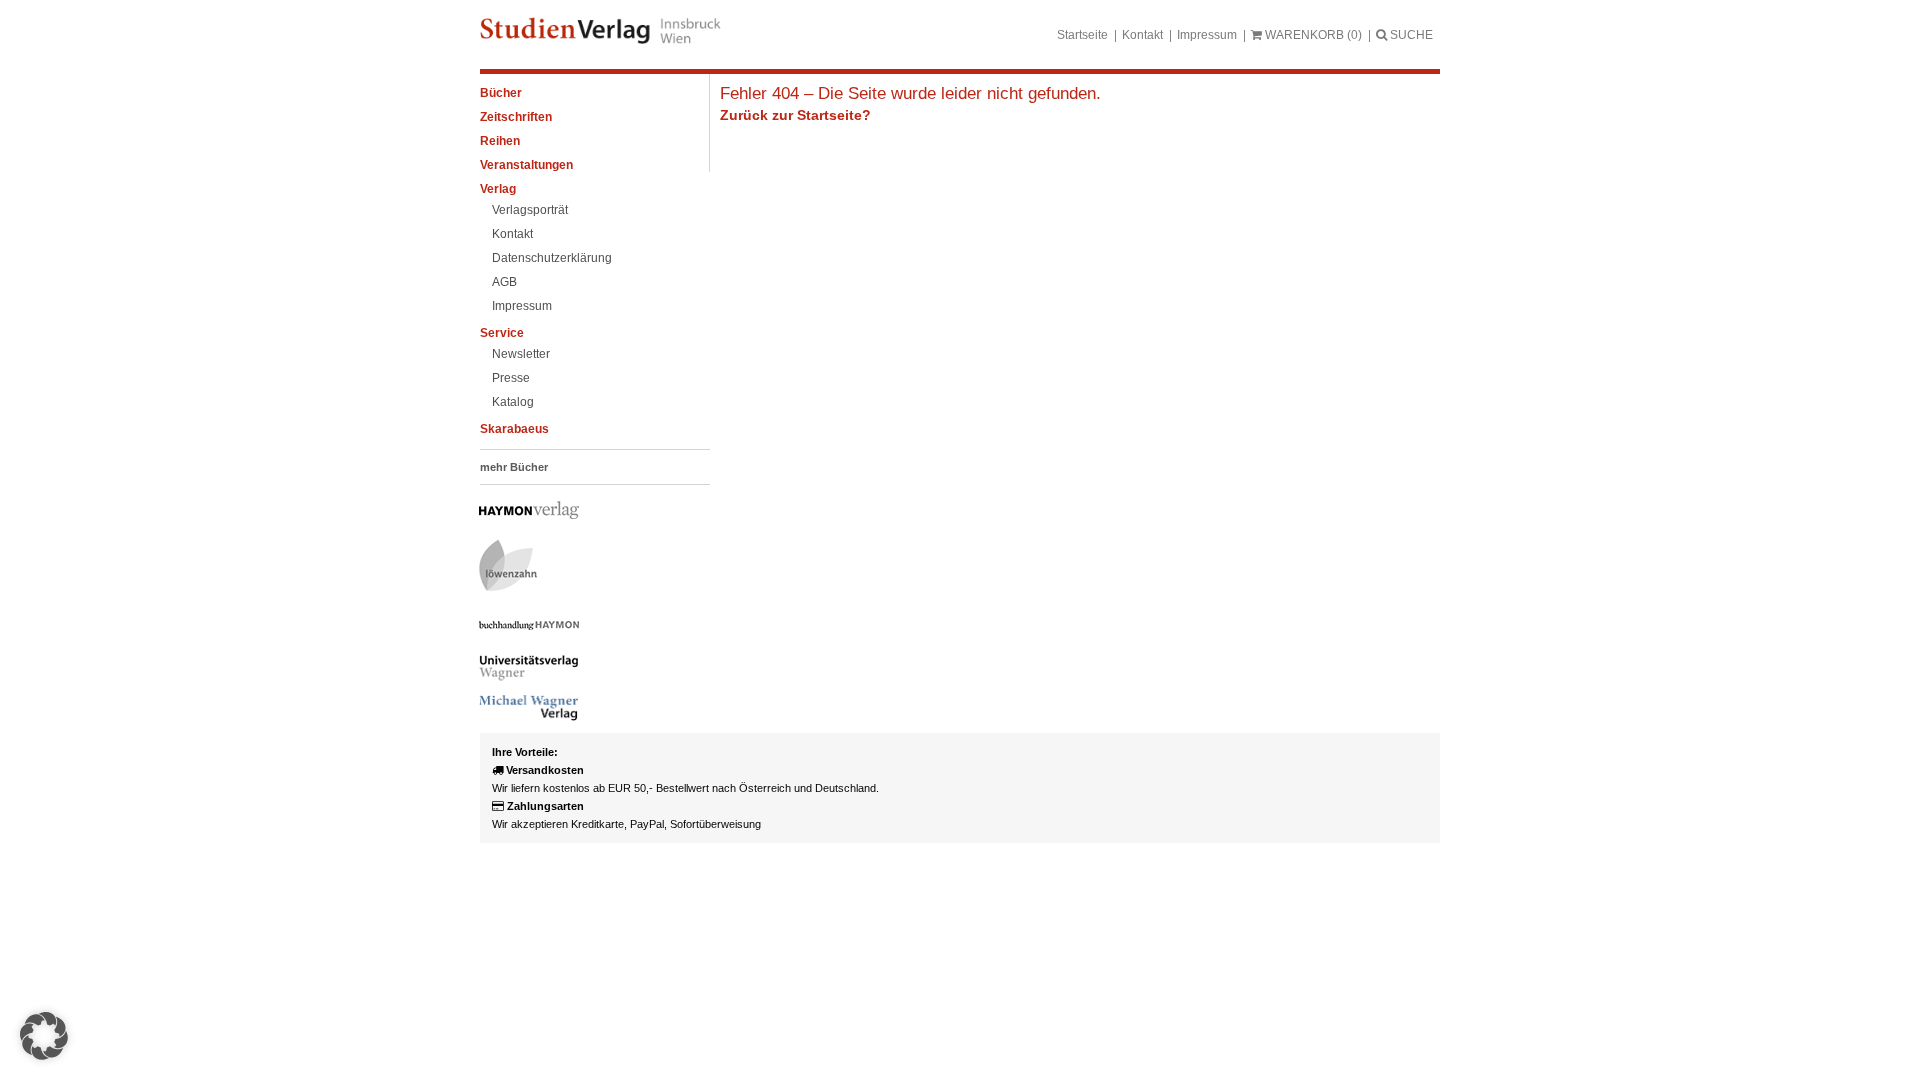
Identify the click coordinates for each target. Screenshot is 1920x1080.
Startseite (1082, 35)
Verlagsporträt (530, 210)
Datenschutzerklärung (552, 258)
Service (502, 333)
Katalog (513, 402)
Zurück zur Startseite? (795, 115)
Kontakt (1142, 35)
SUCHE (1410, 35)
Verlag (498, 189)
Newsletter (521, 354)
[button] (44, 1036)
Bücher (501, 93)
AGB (504, 282)
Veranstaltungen (526, 165)
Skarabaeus (514, 429)
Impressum (1207, 35)
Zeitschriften (516, 117)
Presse (511, 378)
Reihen (500, 141)
